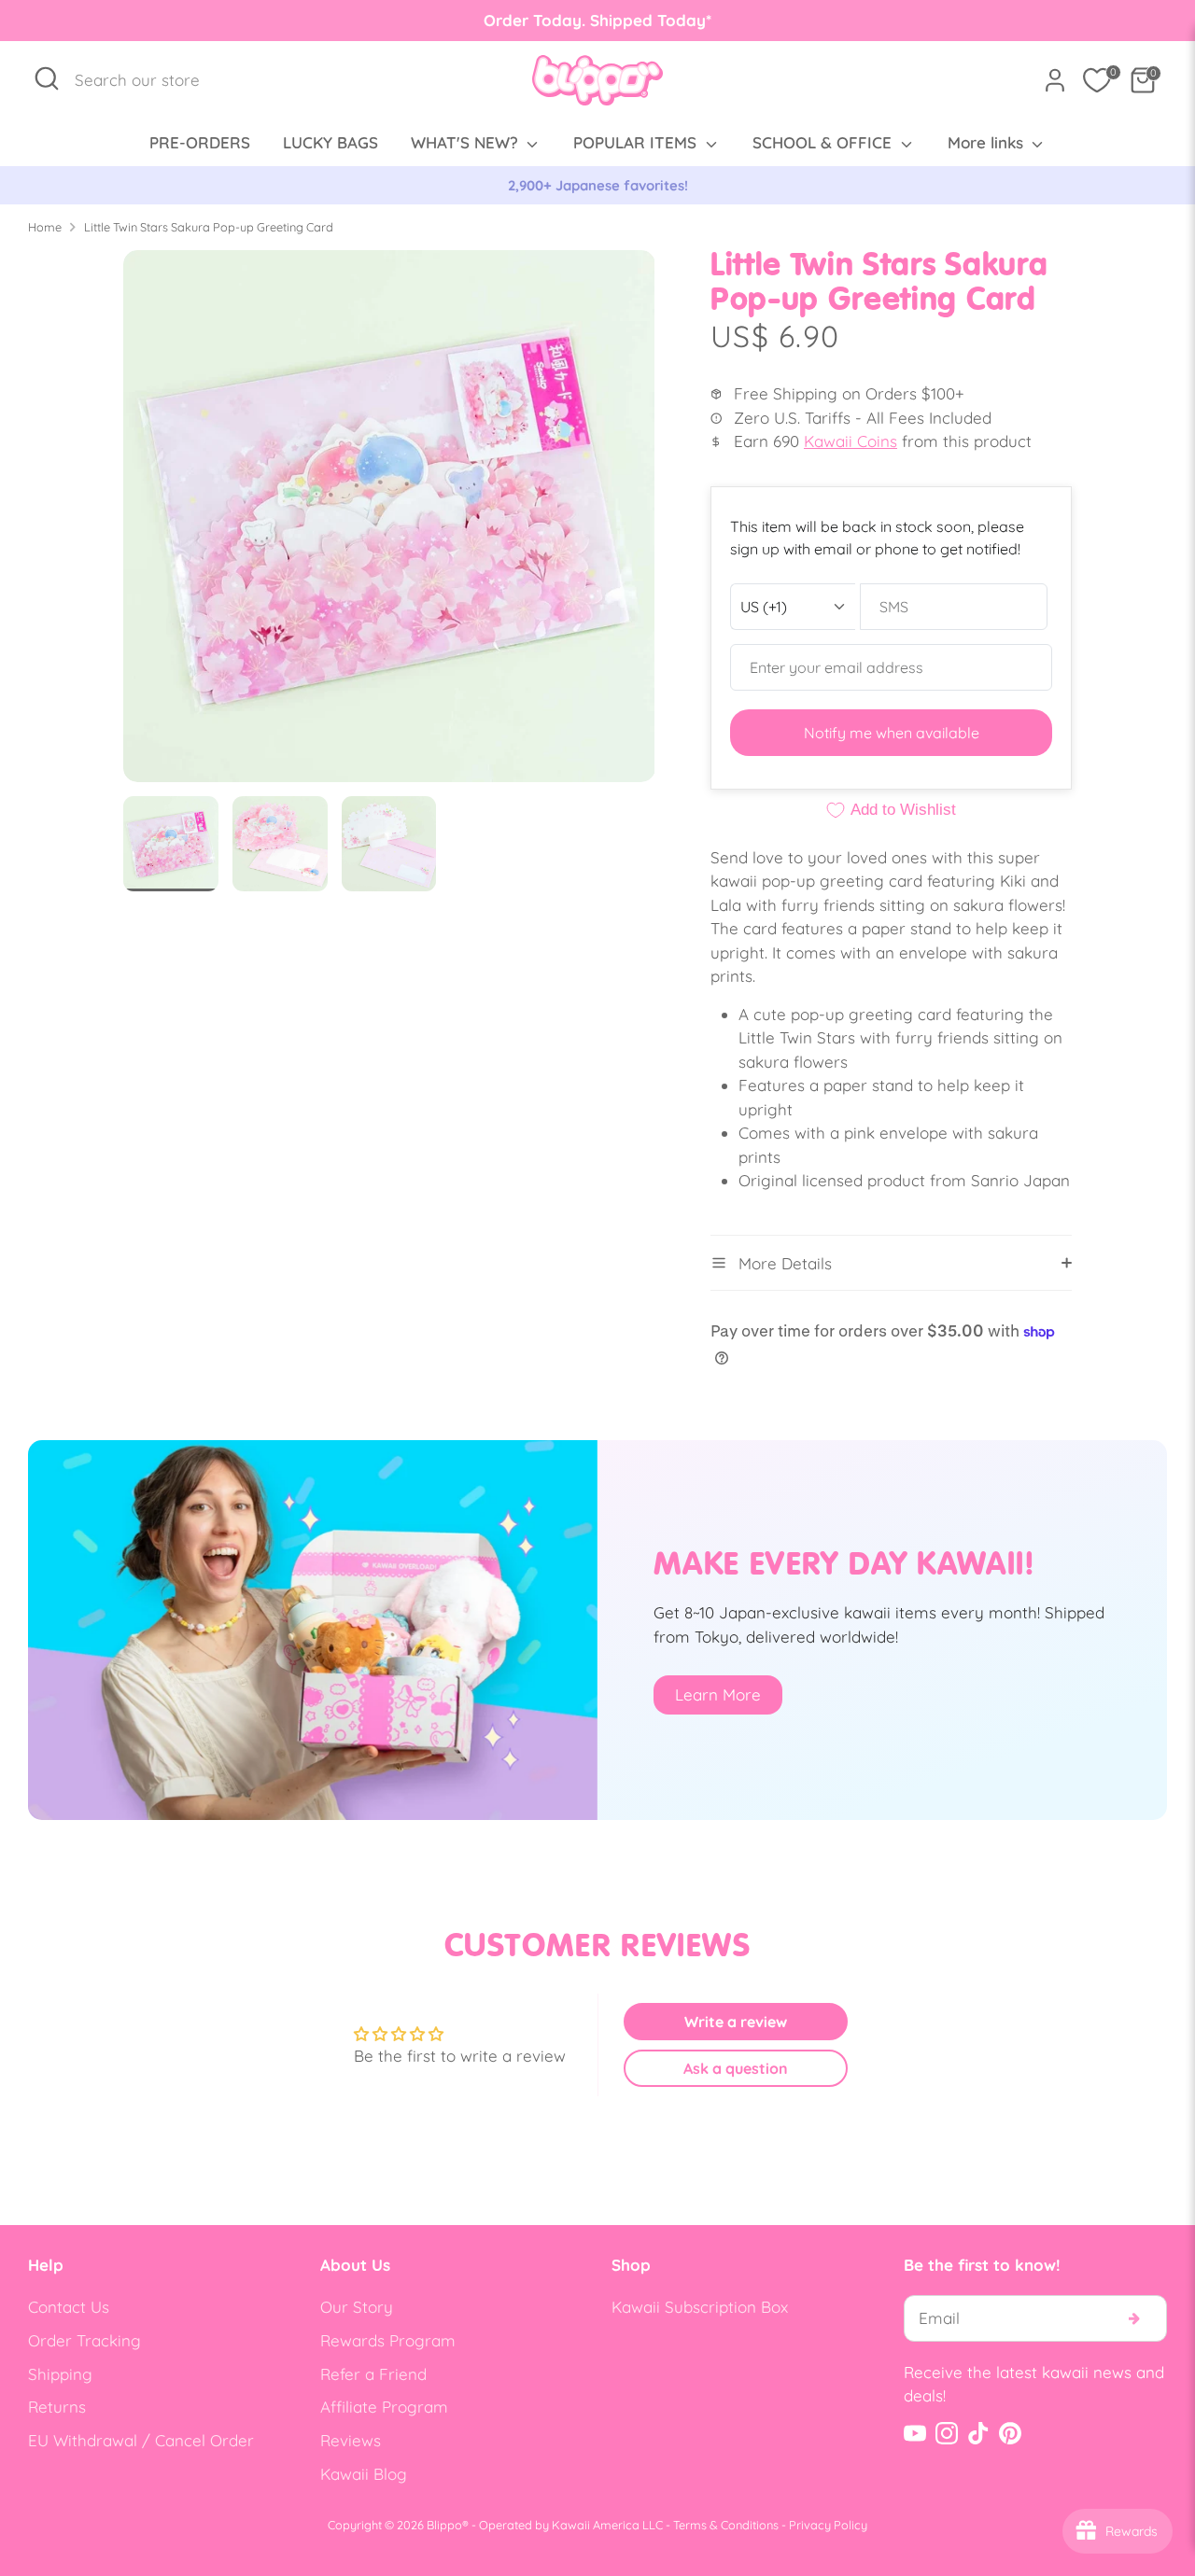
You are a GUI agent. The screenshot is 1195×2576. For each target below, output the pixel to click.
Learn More (718, 1694)
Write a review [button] (736, 2022)
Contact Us (69, 2307)
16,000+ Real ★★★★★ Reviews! (598, 185)
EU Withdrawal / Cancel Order (141, 2440)
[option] (597, 186)
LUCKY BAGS (330, 142)
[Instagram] (947, 2433)
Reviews (351, 2440)
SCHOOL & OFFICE (824, 142)
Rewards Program (388, 2340)
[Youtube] (915, 2433)
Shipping (60, 2374)
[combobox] (147, 80)
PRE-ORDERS (200, 142)
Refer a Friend (373, 2374)
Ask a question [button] (736, 2068)
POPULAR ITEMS (637, 142)
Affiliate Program (384, 2407)
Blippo (444, 2525)
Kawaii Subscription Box (700, 2307)
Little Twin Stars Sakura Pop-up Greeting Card (209, 227)
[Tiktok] (978, 2433)
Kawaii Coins (851, 441)
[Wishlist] (1097, 80)
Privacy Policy (828, 2525)
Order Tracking (84, 2340)
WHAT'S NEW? (467, 142)
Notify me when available (892, 733)
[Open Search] (47, 78)
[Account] (1055, 80)
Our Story (357, 2307)
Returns (57, 2407)
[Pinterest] (1010, 2433)
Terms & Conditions (726, 2525)
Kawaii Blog (364, 2474)
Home (45, 227)
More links (988, 142)
